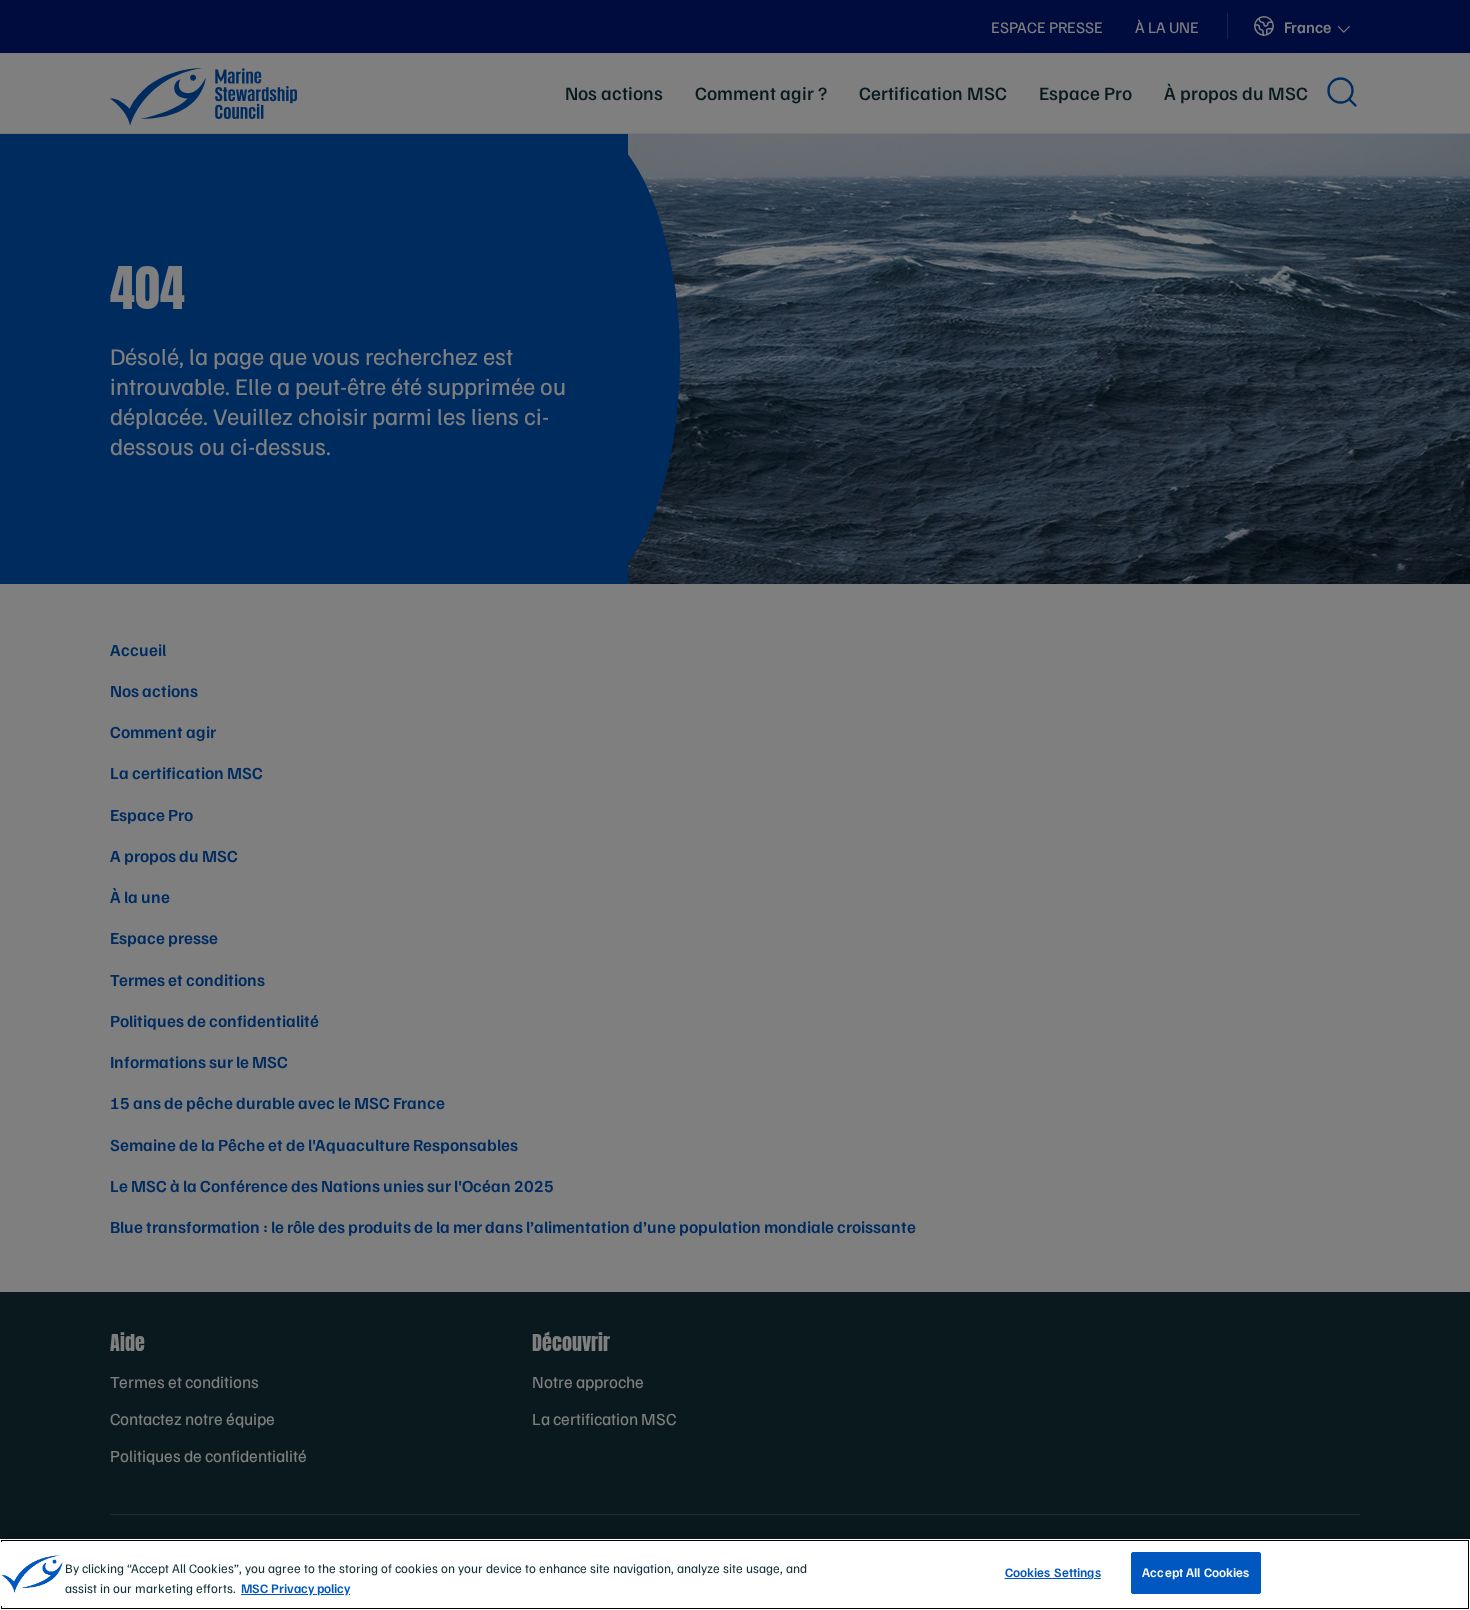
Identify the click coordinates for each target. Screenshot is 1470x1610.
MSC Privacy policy (295, 1588)
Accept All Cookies (1195, 1572)
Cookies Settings (1053, 1572)
